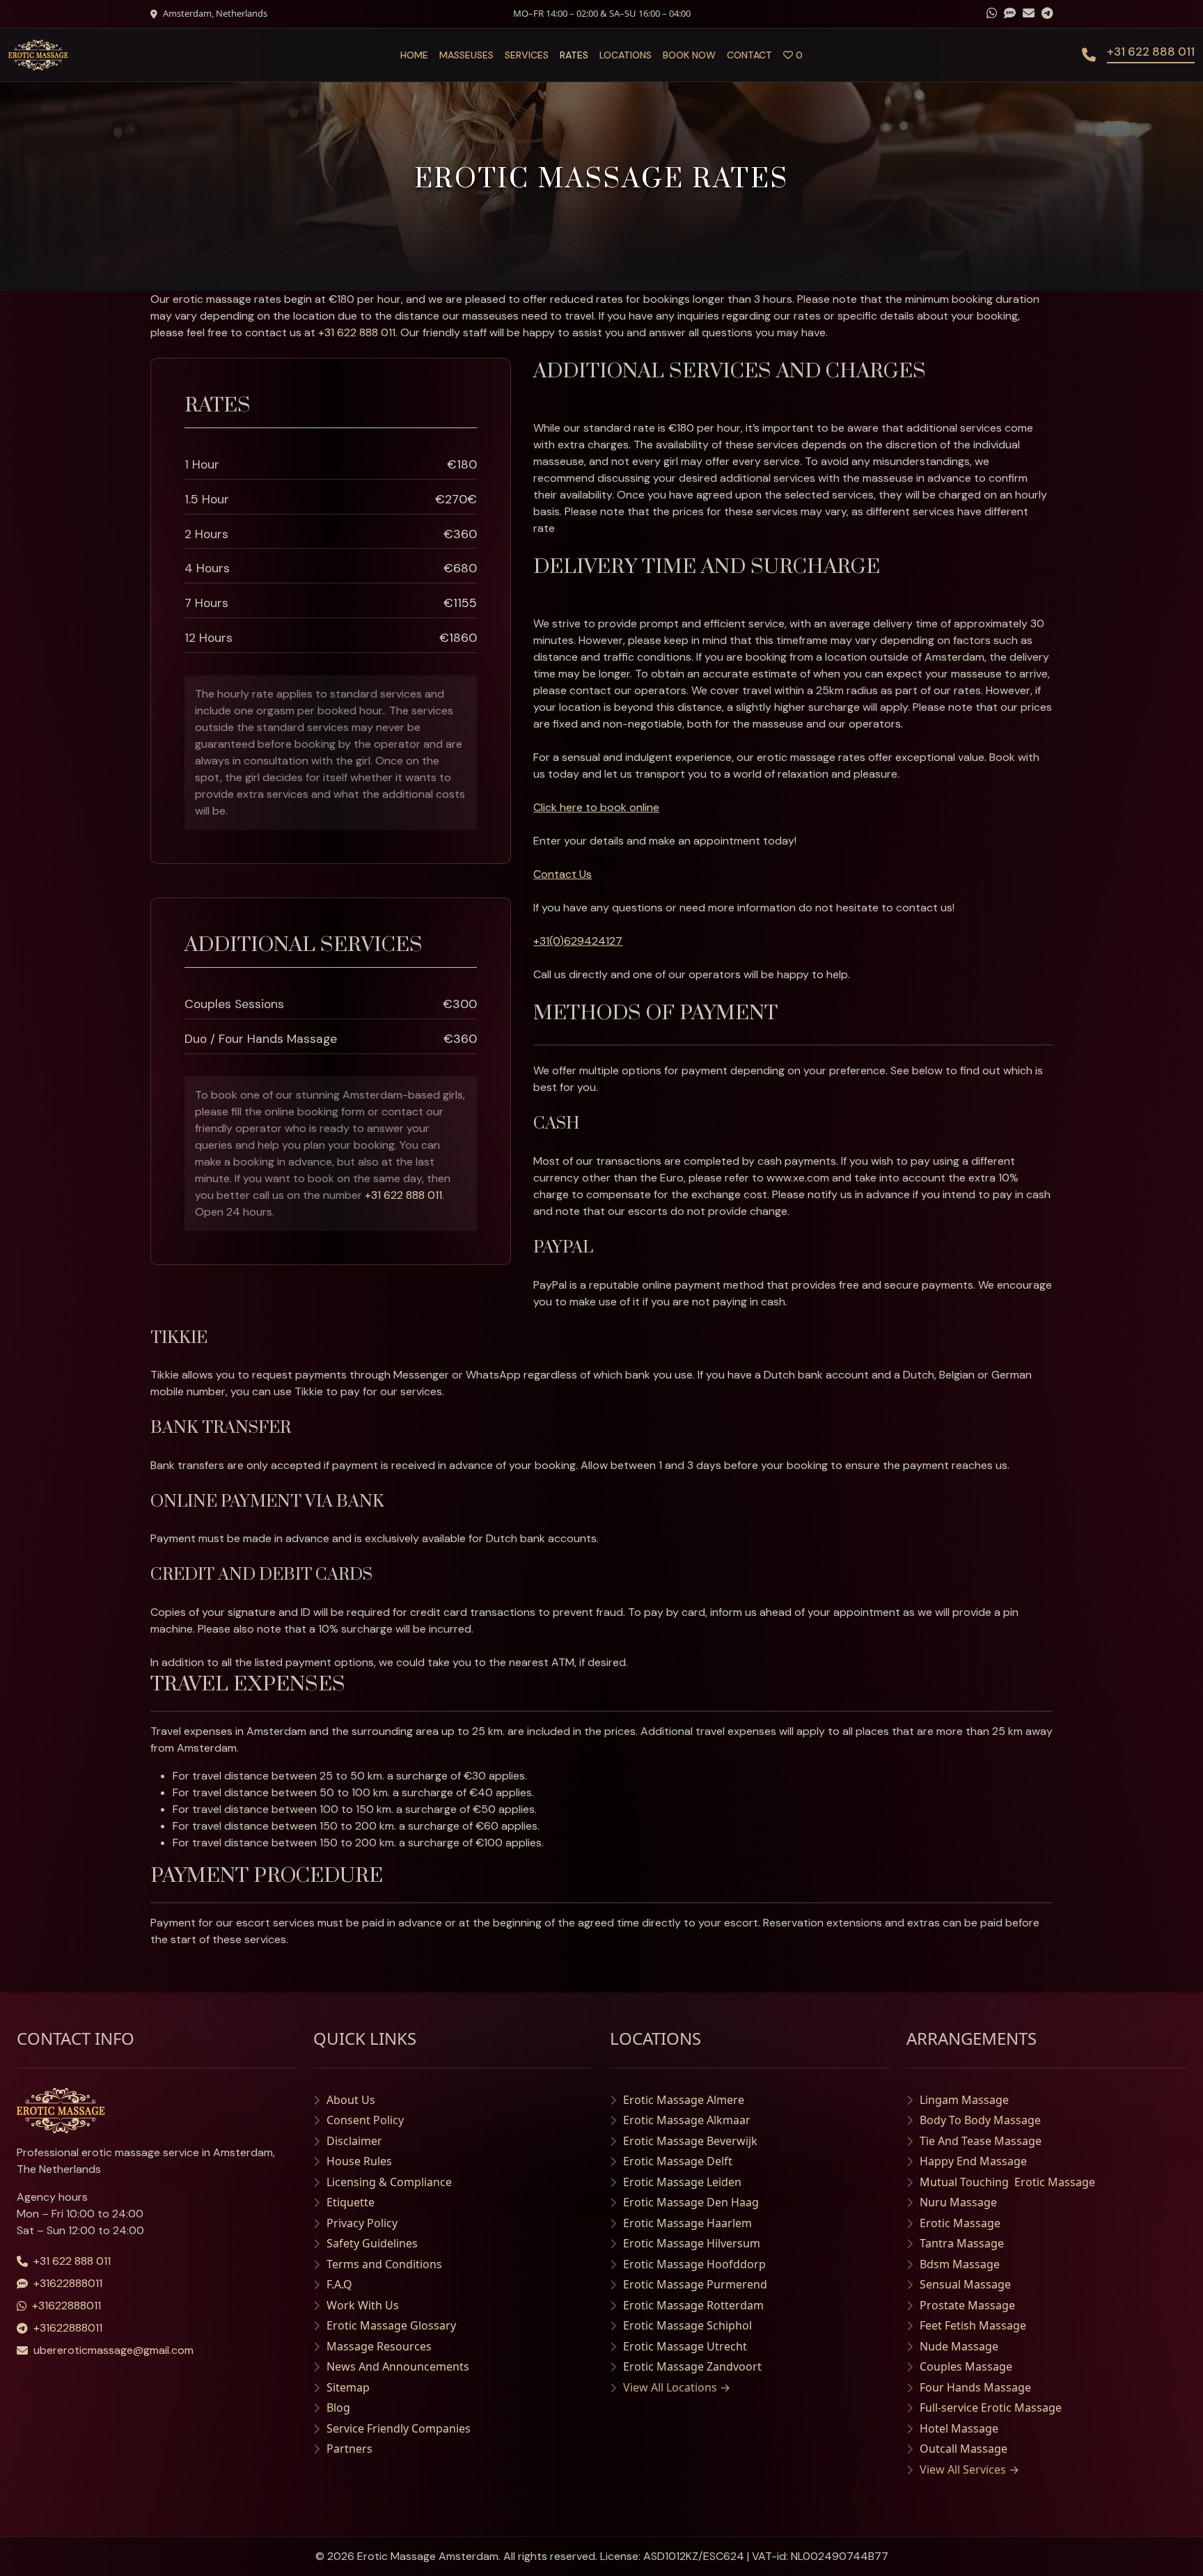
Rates (574, 55)
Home (414, 55)
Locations (626, 55)
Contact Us (563, 874)
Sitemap (348, 2387)
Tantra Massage (962, 2243)
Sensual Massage (965, 2284)
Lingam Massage (964, 2100)
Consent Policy (365, 2120)
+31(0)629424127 (578, 941)
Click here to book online (596, 807)
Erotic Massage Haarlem (687, 2223)
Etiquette (351, 2202)
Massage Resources (379, 2346)
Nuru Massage (958, 2202)
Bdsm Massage (960, 2264)
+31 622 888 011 (357, 332)
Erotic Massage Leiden (682, 2182)
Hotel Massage (959, 2428)
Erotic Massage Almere (684, 2100)
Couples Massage (966, 2366)
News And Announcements (398, 2366)
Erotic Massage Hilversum (692, 2243)
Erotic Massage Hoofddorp (694, 2264)
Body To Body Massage (980, 2120)
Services (527, 55)
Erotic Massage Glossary (391, 2325)
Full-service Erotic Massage (991, 2408)
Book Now (689, 55)
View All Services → (969, 2469)
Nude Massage (959, 2346)
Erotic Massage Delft (678, 2161)
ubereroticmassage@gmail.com (113, 2350)
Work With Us (363, 2305)
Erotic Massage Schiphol (687, 2325)
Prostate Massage (967, 2305)
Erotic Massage (960, 2223)
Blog (338, 2408)
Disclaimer (354, 2141)
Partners (349, 2449)
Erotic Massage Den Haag (691, 2202)
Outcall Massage (964, 2449)
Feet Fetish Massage (973, 2325)
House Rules (359, 2161)
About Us (351, 2100)
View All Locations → (677, 2387)
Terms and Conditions (384, 2264)
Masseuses (466, 55)
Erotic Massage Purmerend (695, 2284)
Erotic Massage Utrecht (685, 2346)
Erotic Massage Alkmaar (687, 2120)
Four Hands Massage (975, 2387)
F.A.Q (339, 2284)
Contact (749, 55)
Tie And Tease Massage (981, 2141)
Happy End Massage (973, 2161)
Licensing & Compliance (389, 2182)
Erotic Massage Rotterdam (693, 2305)
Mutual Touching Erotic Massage (1007, 2182)
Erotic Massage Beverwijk (690, 2141)
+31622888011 (68, 2283)
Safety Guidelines (372, 2243)
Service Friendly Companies (399, 2428)
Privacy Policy (362, 2223)
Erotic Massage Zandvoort (692, 2366)
